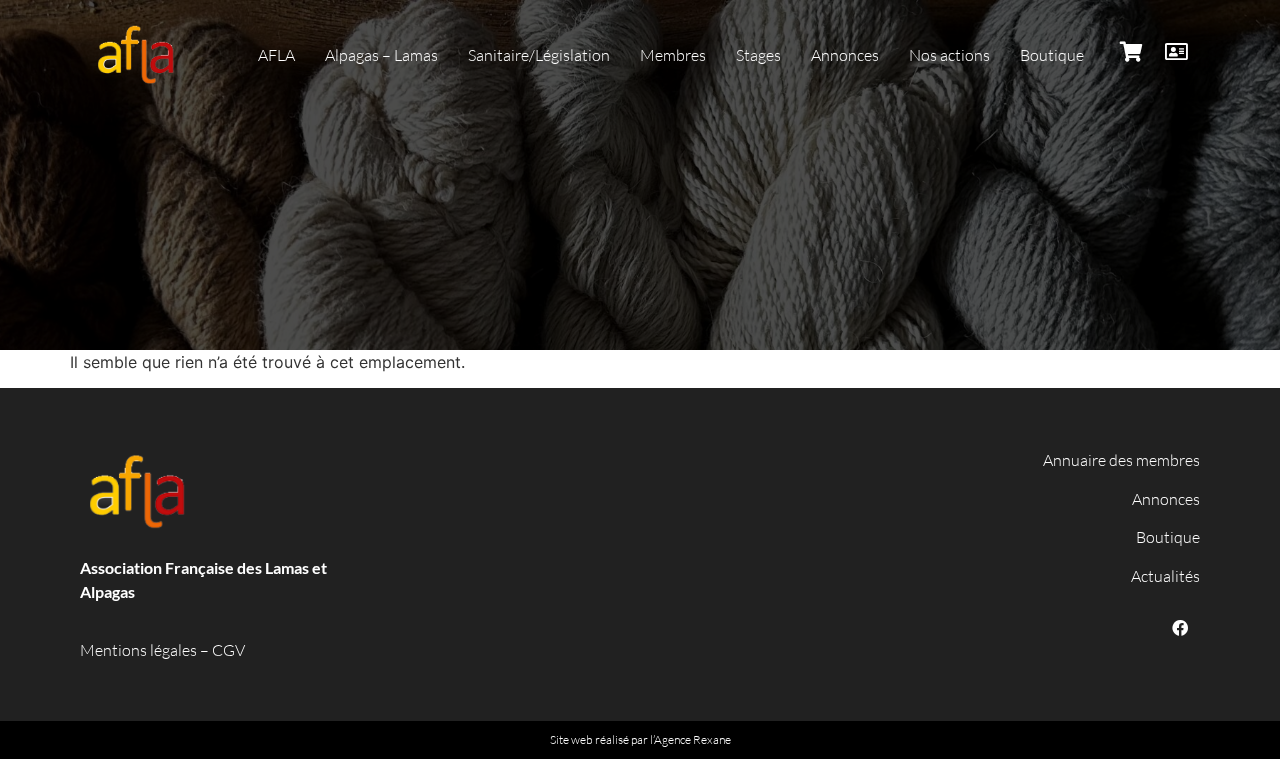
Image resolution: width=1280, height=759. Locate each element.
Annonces (1166, 499)
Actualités (1165, 576)
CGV (228, 650)
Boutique (1168, 537)
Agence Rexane (692, 739)
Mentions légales (138, 650)
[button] (276, 55)
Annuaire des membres (1121, 460)
